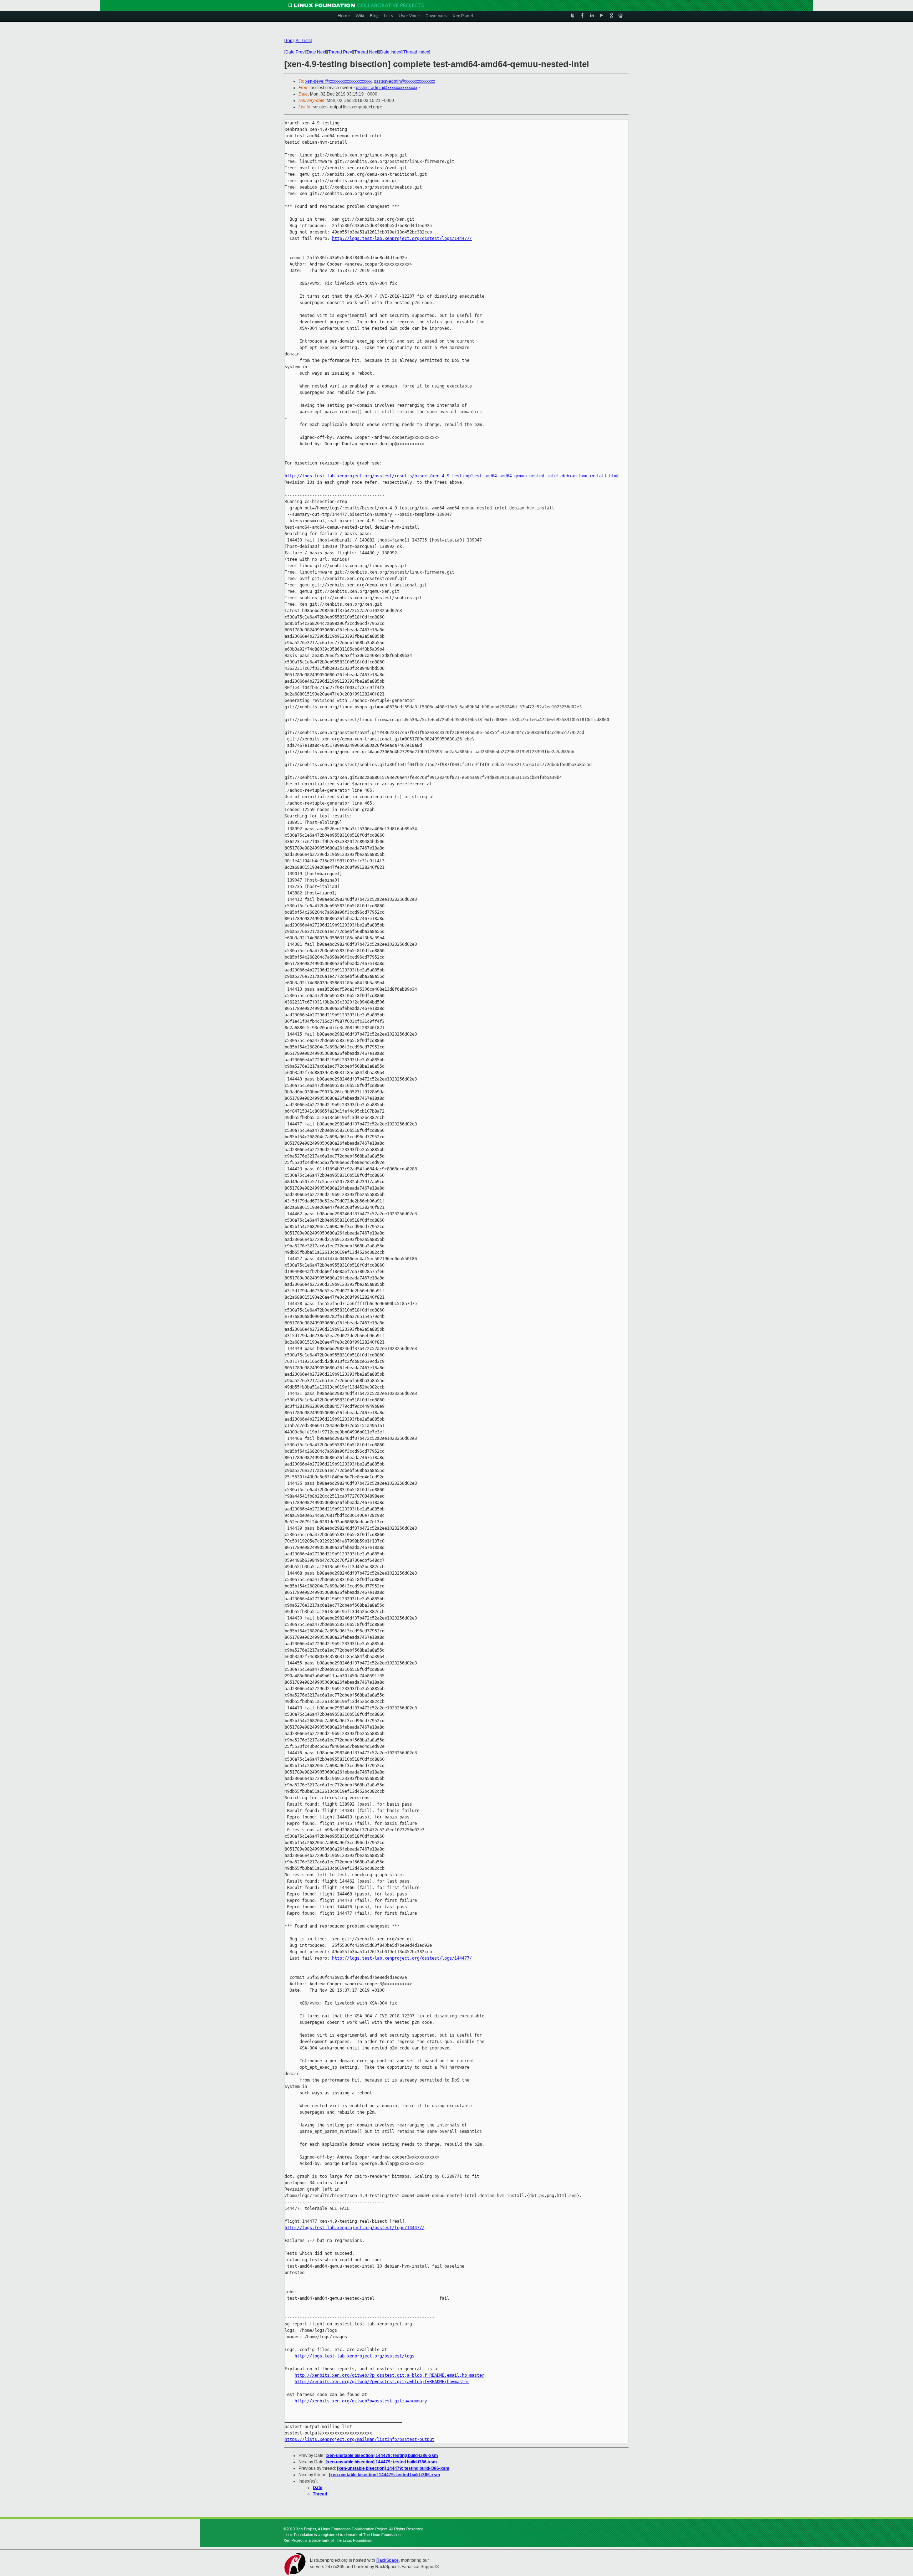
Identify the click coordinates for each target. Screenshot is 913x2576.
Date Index (391, 52)
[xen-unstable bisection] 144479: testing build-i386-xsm (382, 2456)
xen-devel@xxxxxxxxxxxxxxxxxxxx (338, 81)
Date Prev (295, 52)
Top (289, 41)
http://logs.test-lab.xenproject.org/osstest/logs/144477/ (402, 238)
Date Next (316, 52)
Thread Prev (340, 52)
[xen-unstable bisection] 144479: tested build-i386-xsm (381, 2462)
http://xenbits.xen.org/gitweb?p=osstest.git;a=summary (361, 2401)
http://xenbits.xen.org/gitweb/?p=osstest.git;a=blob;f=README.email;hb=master (389, 2375)
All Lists (303, 41)
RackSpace (387, 2560)
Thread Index (416, 52)
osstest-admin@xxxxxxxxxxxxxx (404, 81)
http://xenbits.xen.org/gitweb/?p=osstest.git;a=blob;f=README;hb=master (382, 2382)
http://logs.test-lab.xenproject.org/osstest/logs (355, 2356)
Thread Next (366, 52)
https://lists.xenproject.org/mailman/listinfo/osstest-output (359, 2439)
